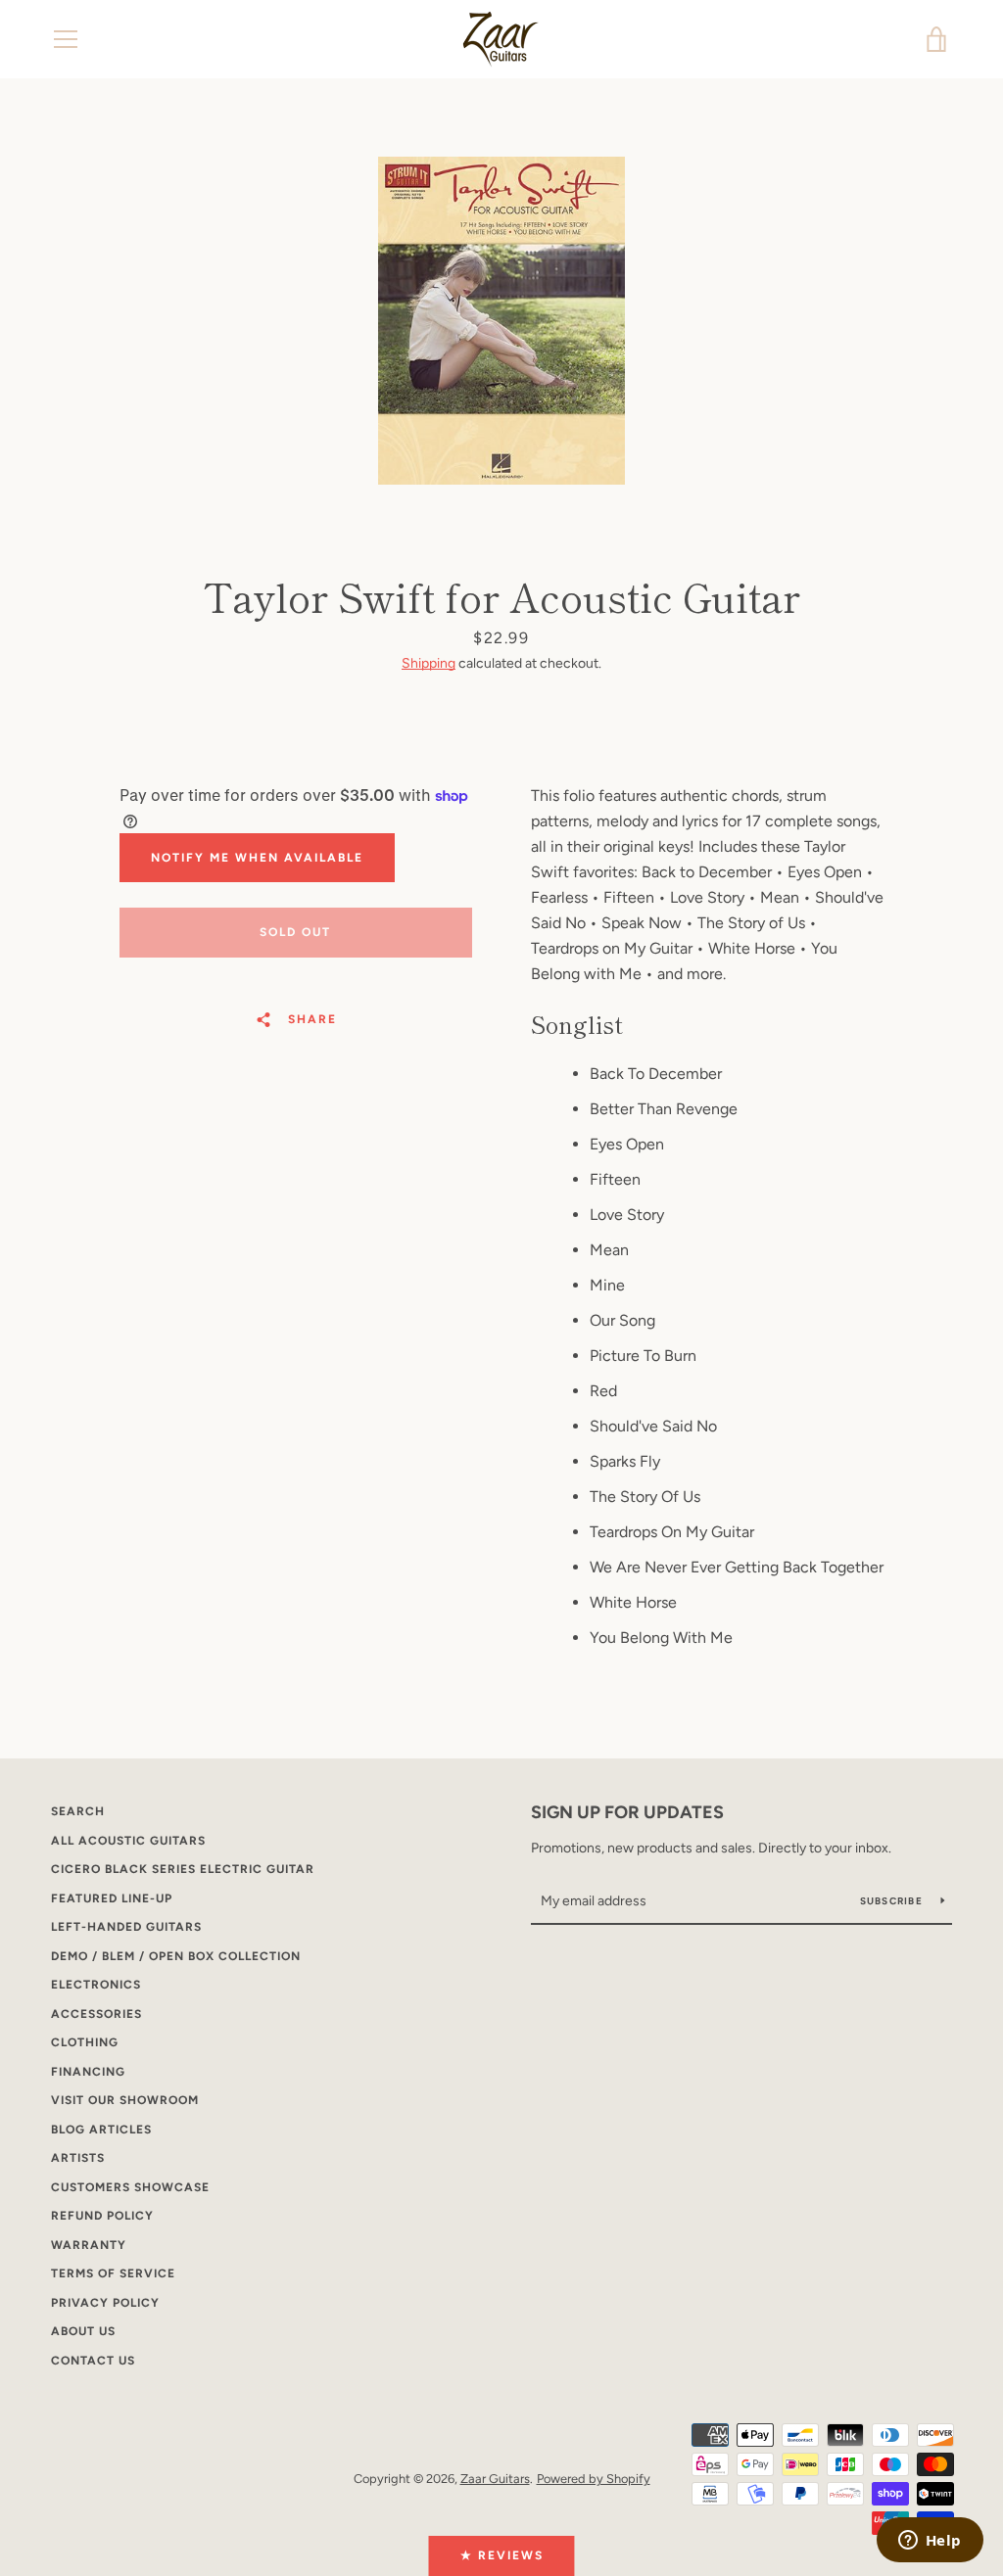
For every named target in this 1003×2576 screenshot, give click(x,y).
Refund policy (102, 2216)
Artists (78, 2158)
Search (78, 1811)
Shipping (429, 663)
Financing (88, 2072)
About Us (83, 2331)
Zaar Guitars (495, 2479)
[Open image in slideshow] (501, 321)
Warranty (89, 2245)
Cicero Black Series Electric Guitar (183, 1869)
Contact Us (93, 2361)
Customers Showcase (130, 2187)
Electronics (96, 1985)
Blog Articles (101, 2130)
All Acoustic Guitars (128, 1841)
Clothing (85, 2042)
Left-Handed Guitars (126, 1927)
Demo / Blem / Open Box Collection (176, 1956)
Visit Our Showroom (125, 2100)
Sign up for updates (627, 1812)
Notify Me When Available (257, 858)
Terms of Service (113, 2273)
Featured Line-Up (112, 1898)
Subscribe (893, 1901)
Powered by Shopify (594, 2479)
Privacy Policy (105, 2303)
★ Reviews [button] (502, 2555)
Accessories (96, 2014)
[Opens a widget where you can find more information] (930, 2542)
